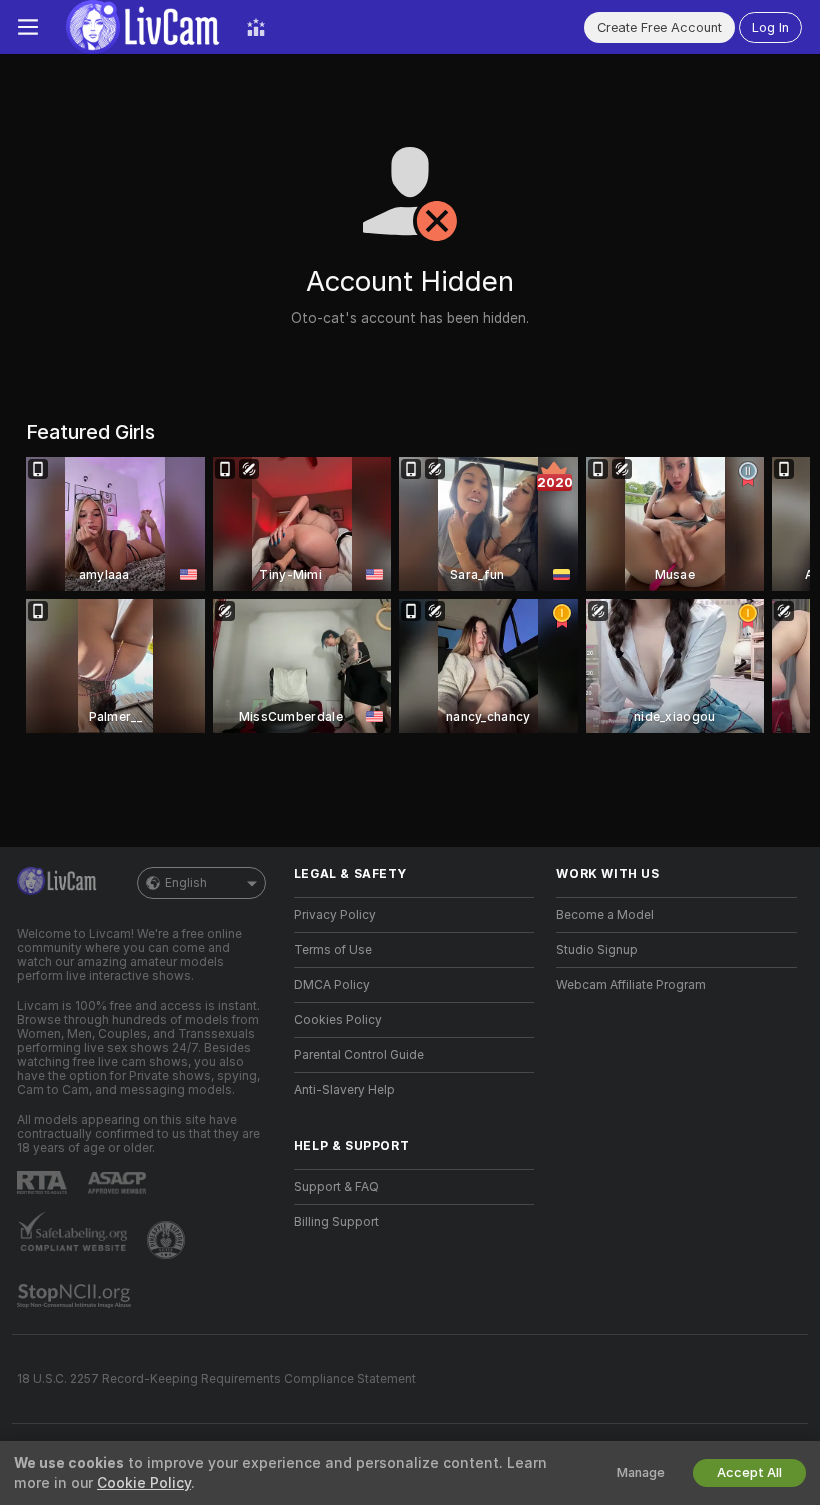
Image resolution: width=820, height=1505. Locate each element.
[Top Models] (256, 27)
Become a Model (605, 915)
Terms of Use (333, 950)
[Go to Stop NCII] (76, 1296)
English (186, 883)
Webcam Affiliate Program (631, 985)
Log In (770, 27)
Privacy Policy (335, 915)
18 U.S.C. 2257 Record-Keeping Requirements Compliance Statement (216, 1379)
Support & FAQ (336, 1187)
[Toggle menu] (28, 27)
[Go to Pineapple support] (168, 1240)
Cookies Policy (338, 1020)
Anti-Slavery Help (344, 1090)
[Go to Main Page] (142, 27)
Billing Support (336, 1222)
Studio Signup (597, 950)
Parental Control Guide (359, 1055)
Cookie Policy (144, 1483)
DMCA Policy (332, 985)
